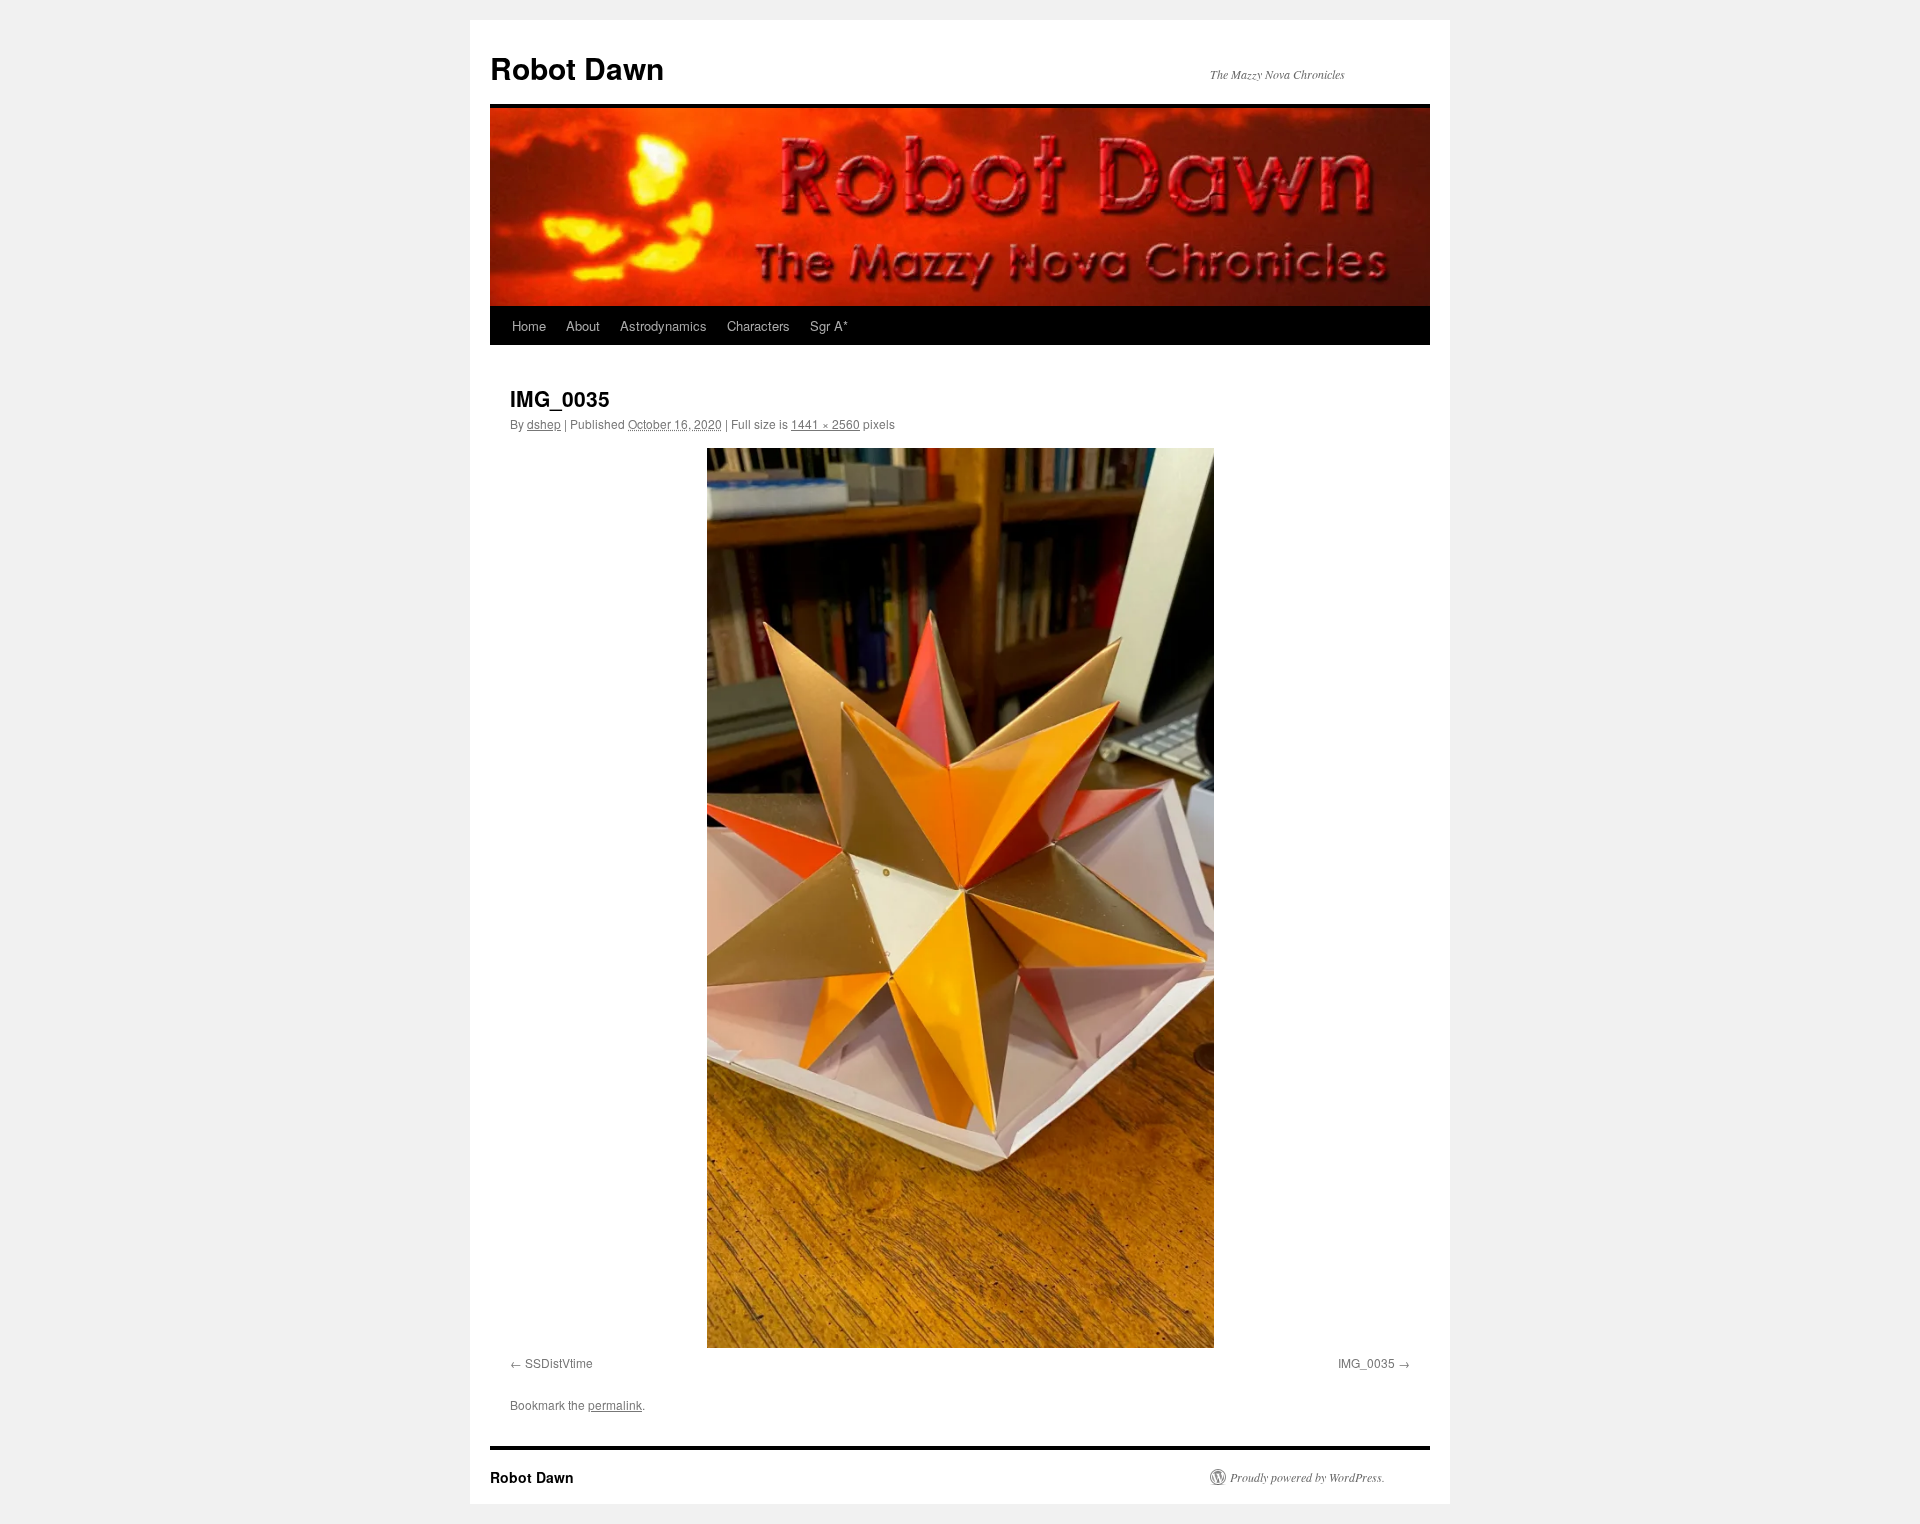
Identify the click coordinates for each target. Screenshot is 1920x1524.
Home (529, 325)
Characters (758, 325)
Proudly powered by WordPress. (1307, 1477)
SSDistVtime (559, 1362)
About (583, 325)
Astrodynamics (663, 325)
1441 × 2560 (825, 423)
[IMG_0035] (960, 898)
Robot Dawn (577, 67)
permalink (615, 1404)
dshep (544, 423)
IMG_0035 (1366, 1362)
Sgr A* (829, 325)
